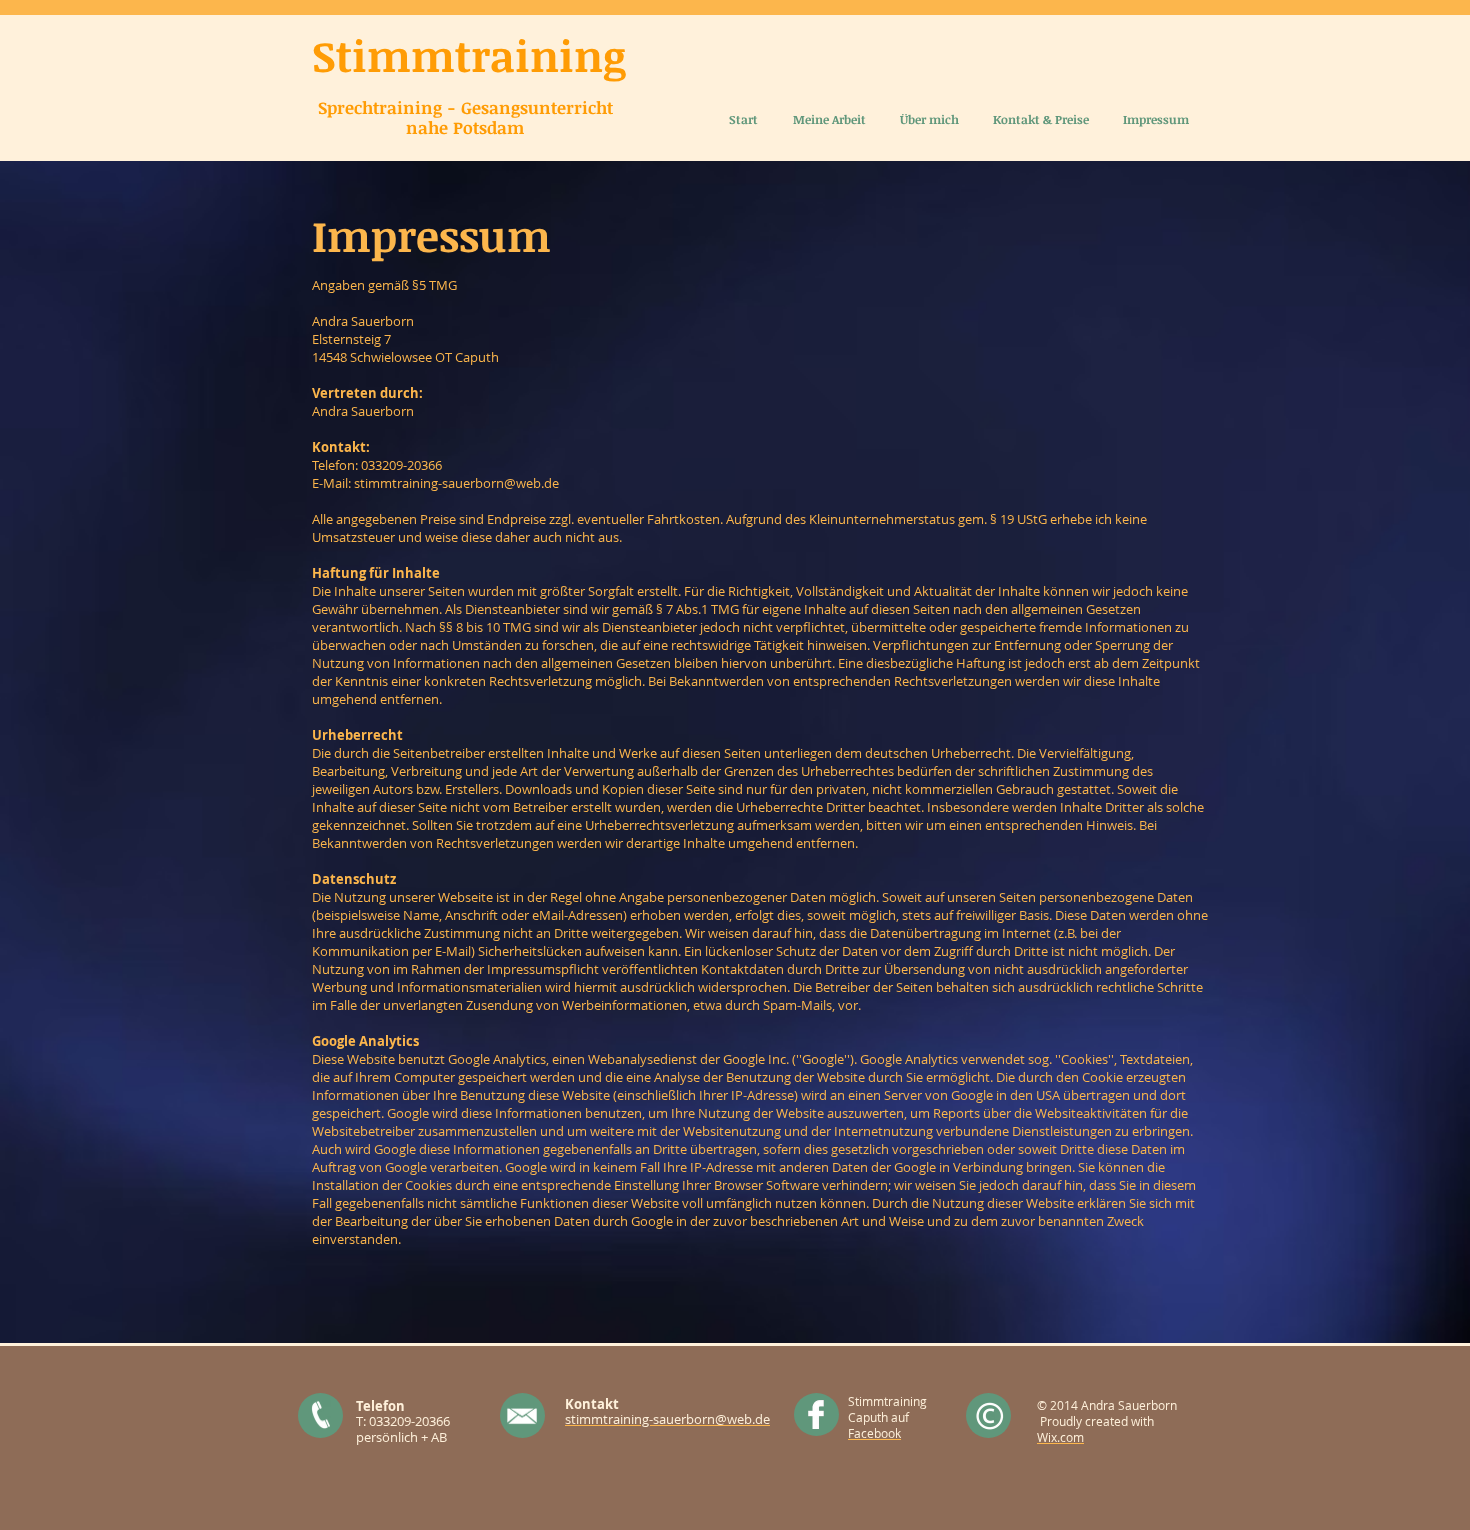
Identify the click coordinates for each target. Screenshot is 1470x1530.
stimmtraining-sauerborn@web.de (456, 483)
